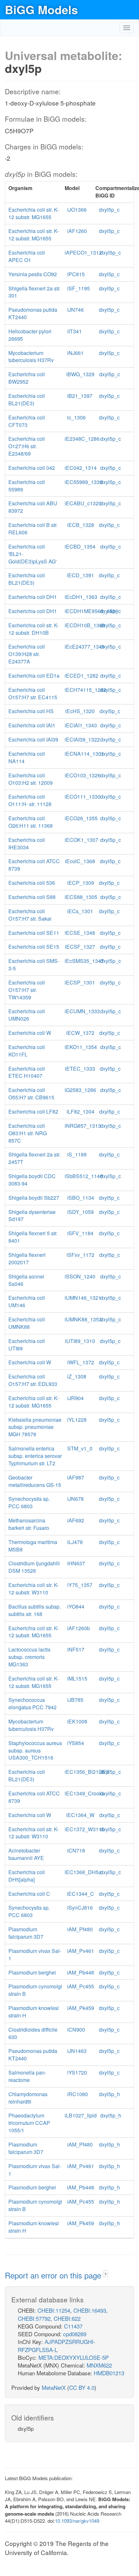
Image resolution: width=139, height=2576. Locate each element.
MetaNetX (54, 2387)
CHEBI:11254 (54, 2310)
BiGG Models (41, 9)
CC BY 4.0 (82, 2387)
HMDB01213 (109, 2373)
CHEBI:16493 (90, 2310)
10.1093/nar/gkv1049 (77, 2521)
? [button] (106, 2274)
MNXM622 (99, 2365)
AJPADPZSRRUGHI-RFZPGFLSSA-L (57, 2345)
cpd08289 (75, 2334)
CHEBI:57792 (34, 2318)
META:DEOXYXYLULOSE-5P (74, 2357)
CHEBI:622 (67, 2318)
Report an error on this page (54, 2275)
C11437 (73, 2326)
